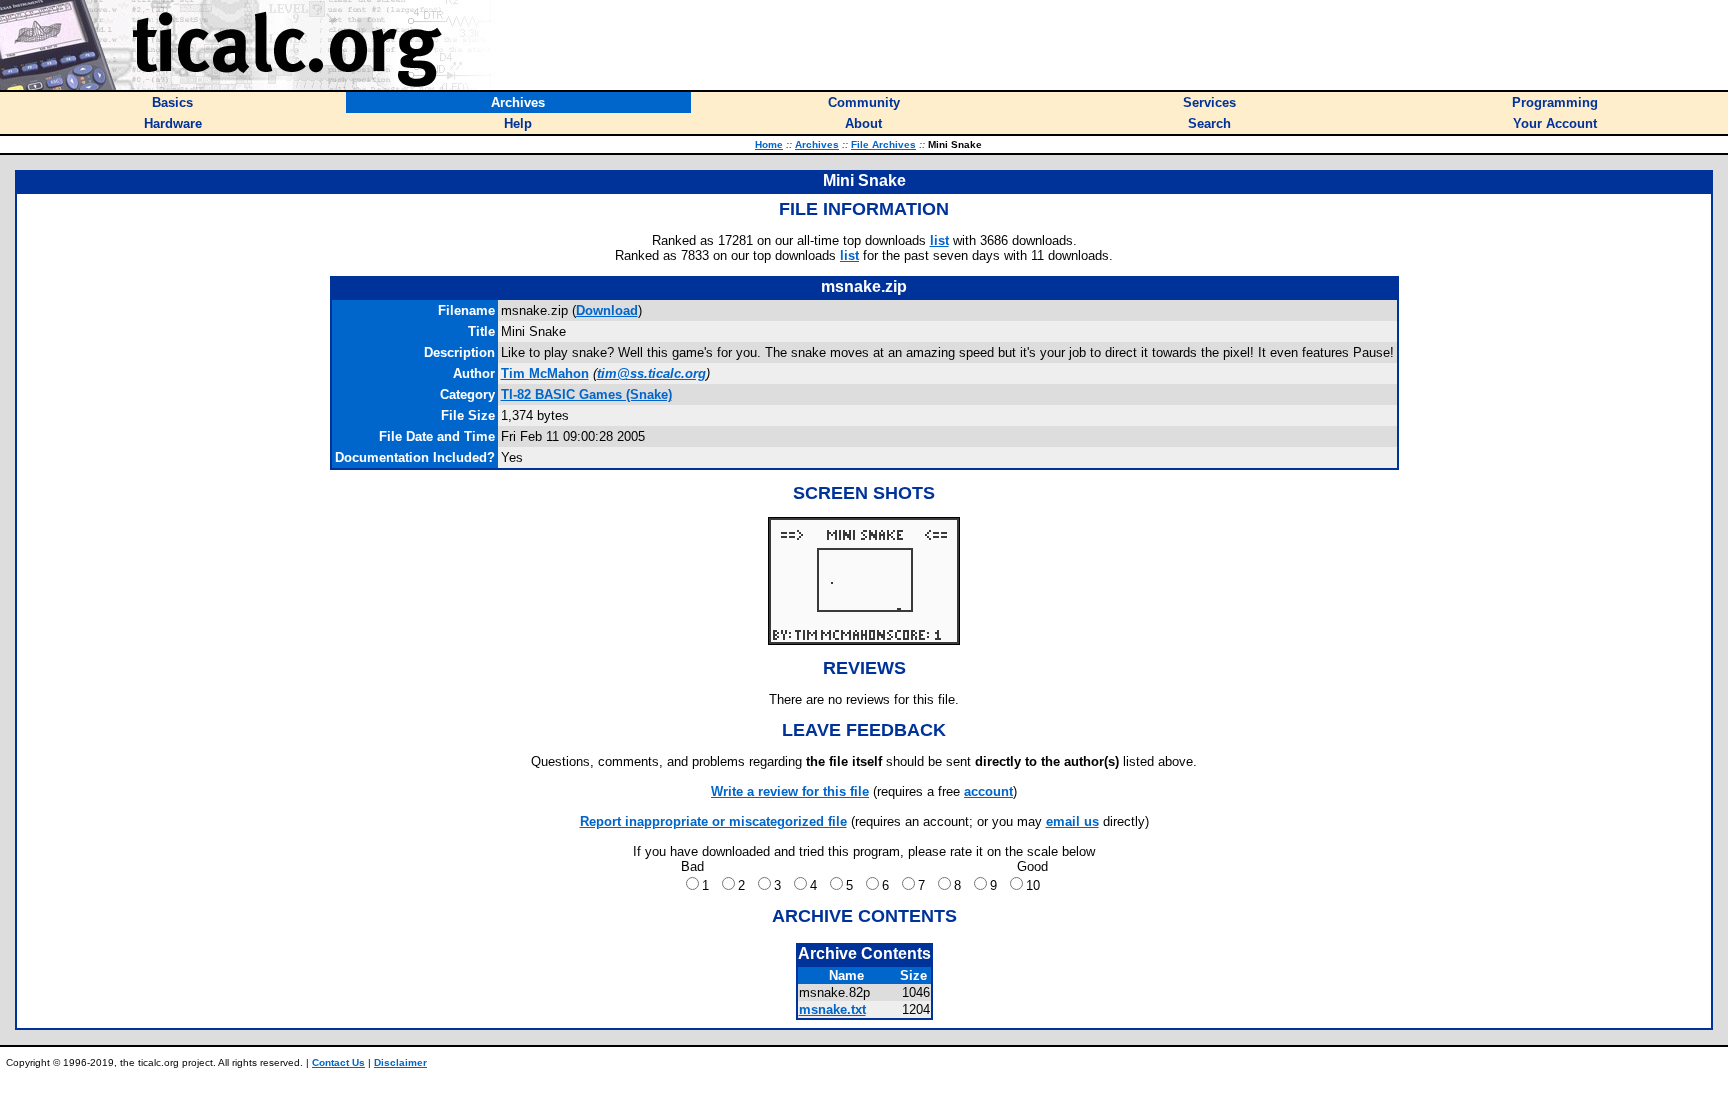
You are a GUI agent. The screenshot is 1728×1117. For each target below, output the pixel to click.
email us (1072, 821)
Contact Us (338, 1062)
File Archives (883, 144)
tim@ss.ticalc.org (651, 373)
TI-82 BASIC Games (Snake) (586, 394)
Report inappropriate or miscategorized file (713, 821)
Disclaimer (400, 1062)
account (988, 791)
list (939, 240)
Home (769, 144)
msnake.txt (832, 1009)
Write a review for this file (790, 791)
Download (607, 310)
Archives (817, 144)
